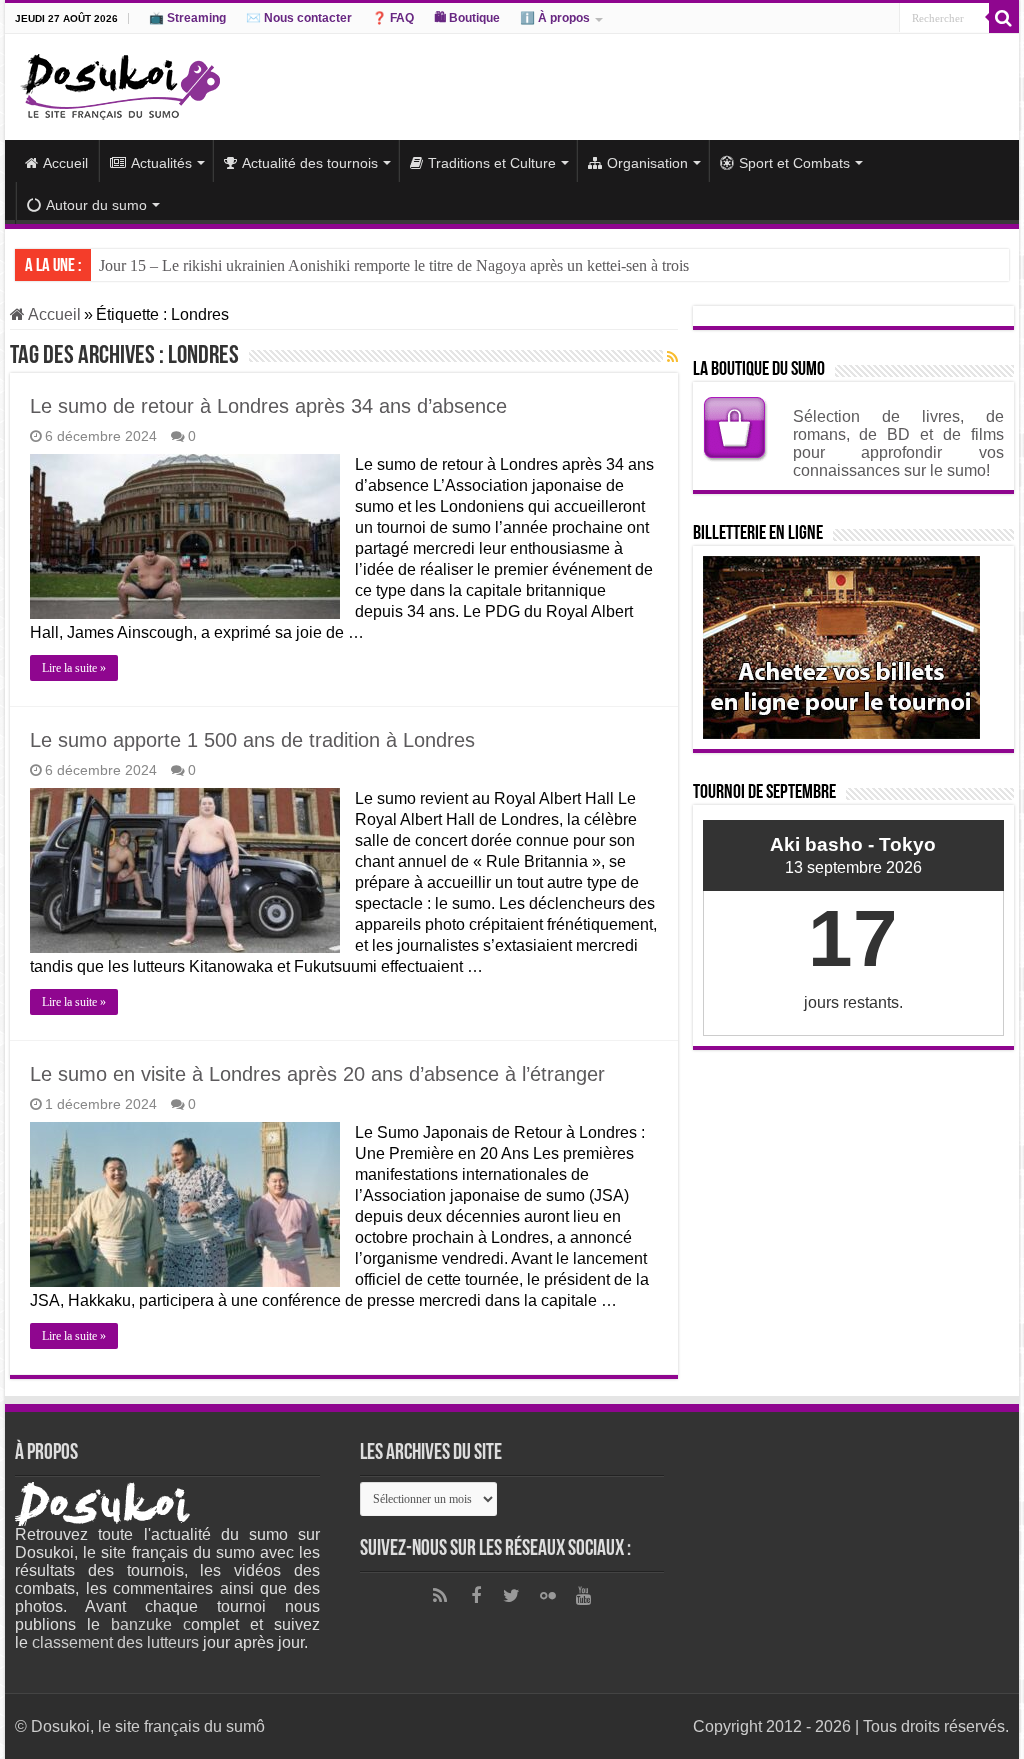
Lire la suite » (74, 668)
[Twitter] (512, 1596)
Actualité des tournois (310, 163)
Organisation (647, 163)
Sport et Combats (794, 163)
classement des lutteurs (115, 1642)
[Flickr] (548, 1596)
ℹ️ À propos (555, 18)
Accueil (65, 163)
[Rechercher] (1004, 18)
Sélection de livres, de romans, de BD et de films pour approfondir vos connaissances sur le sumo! (898, 443)
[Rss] (440, 1596)
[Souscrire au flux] (672, 357)
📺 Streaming (187, 18)
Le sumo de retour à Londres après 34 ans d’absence (268, 406)
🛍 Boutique (467, 18)
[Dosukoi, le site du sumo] (120, 83)
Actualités (161, 163)
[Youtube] (584, 1596)
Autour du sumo (96, 205)
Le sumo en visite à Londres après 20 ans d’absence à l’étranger (317, 1074)
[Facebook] (476, 1596)
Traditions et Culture (492, 163)
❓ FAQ (393, 18)
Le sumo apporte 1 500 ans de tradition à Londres (252, 740)
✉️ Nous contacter (299, 18)
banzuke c (151, 1624)
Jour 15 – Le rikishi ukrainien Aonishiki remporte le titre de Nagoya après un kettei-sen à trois (394, 265)
